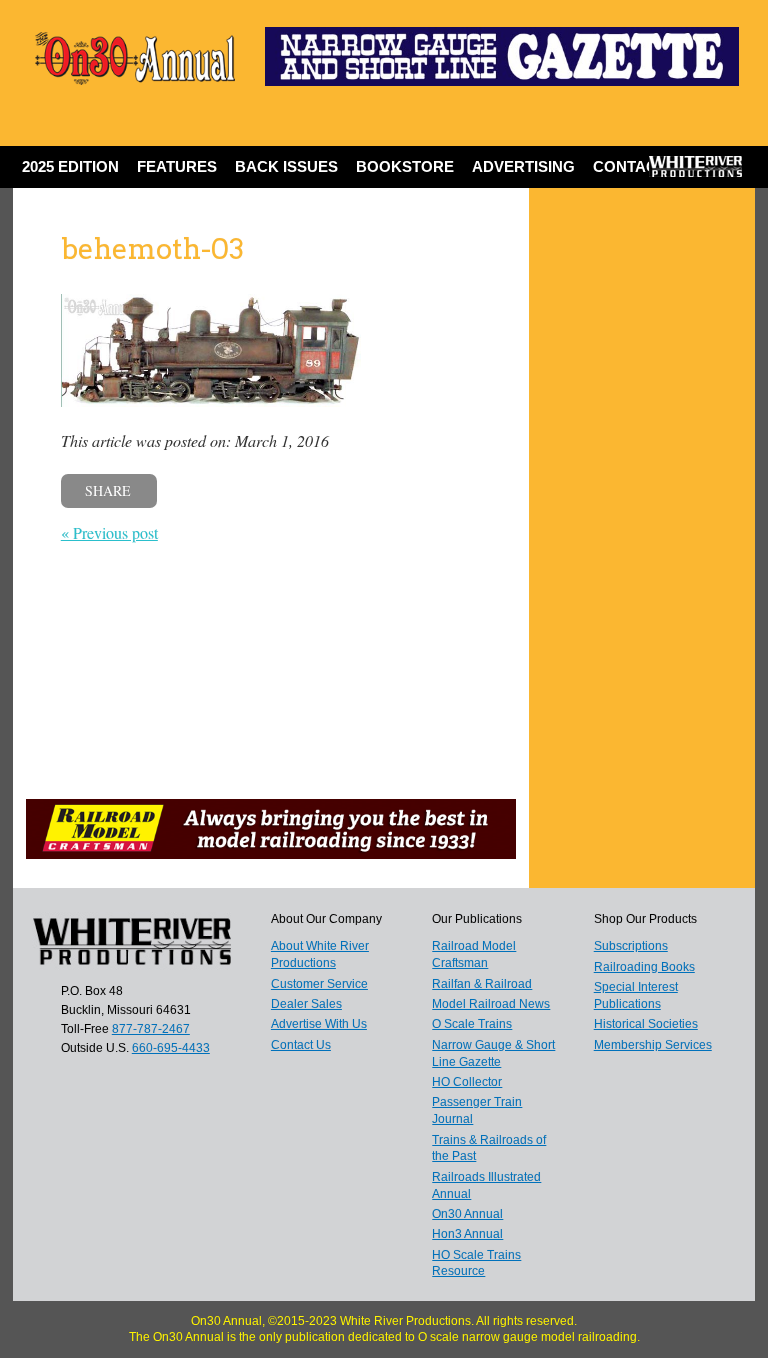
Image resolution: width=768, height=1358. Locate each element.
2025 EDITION (70, 166)
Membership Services (653, 1045)
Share (108, 490)
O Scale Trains (472, 1024)
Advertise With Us (319, 1024)
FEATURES (177, 166)
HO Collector (467, 1082)
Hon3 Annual (467, 1234)
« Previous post (109, 532)
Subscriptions (631, 946)
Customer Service (319, 984)
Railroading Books (644, 967)
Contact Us (642, 166)
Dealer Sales (306, 1004)
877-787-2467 (151, 1029)
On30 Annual (467, 1214)
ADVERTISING (523, 166)
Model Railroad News (491, 1004)
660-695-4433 (171, 1048)
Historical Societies (646, 1024)
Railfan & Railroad (482, 984)
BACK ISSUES (286, 166)
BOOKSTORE (405, 166)
